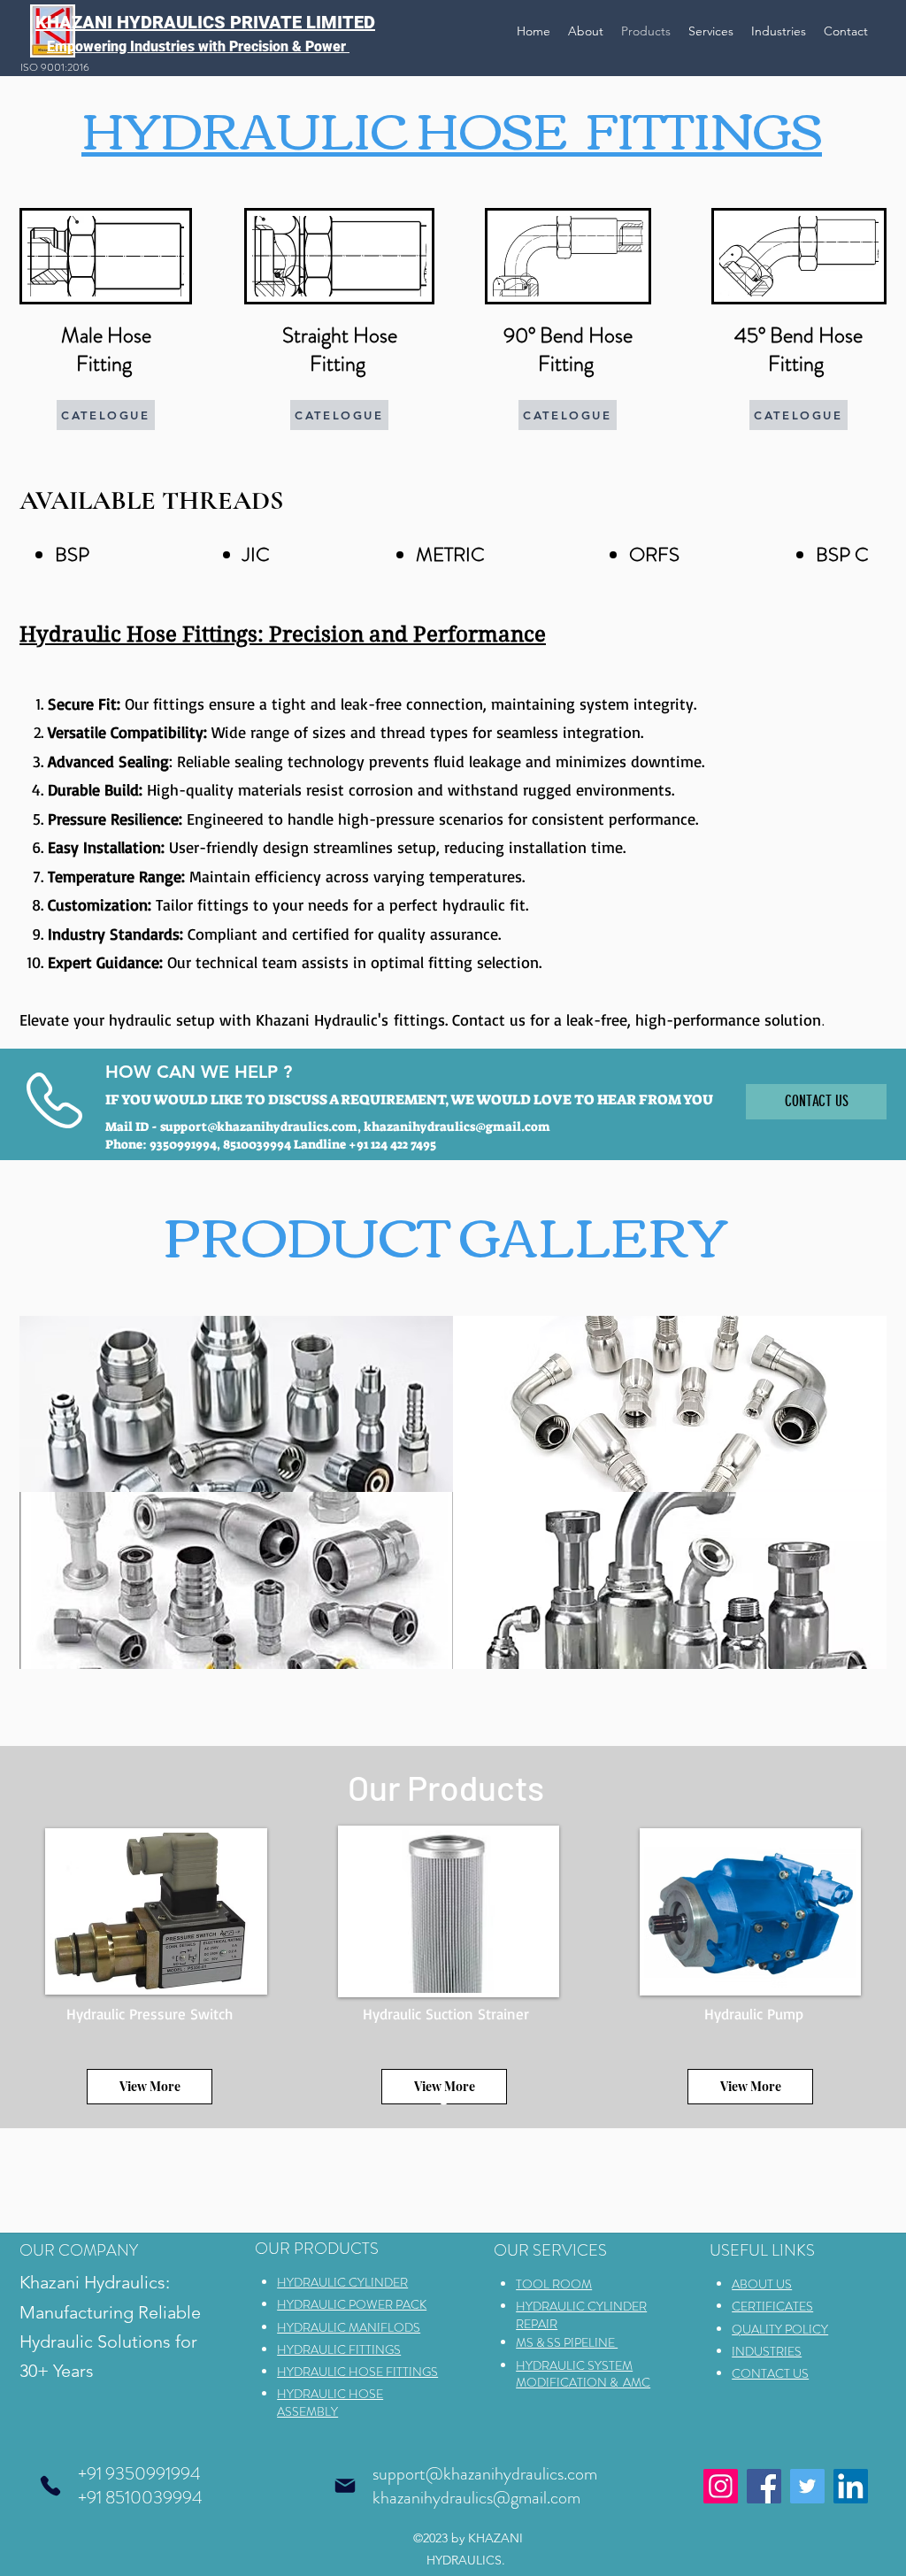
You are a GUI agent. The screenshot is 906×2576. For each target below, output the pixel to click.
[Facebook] (764, 2486)
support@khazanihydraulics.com (259, 1127)
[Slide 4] (466, 2099)
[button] (236, 1404)
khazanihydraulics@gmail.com (457, 1127)
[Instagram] (721, 2486)
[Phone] (50, 2486)
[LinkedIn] (851, 2486)
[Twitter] (807, 2486)
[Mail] (345, 2486)
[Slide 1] (422, 2099)
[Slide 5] (486, 2099)
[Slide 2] (444, 2099)
